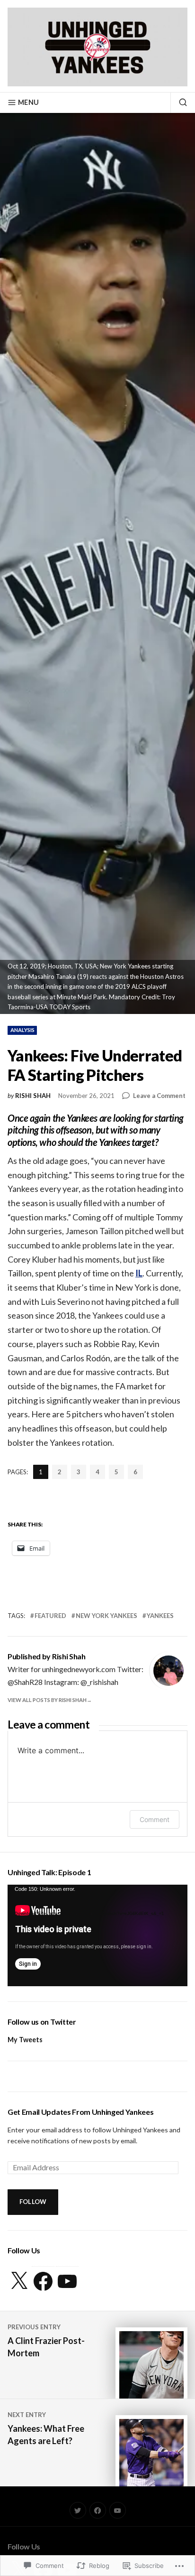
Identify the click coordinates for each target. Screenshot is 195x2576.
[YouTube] (67, 2281)
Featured (50, 1616)
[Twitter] (78, 2510)
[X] (19, 2281)
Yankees (160, 1616)
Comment (155, 1819)
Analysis (22, 1030)
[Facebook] (43, 2281)
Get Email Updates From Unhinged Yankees (81, 2112)
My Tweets (25, 2040)
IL (139, 1273)
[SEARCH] (179, 102)
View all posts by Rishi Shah (47, 1700)
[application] (97, 1935)
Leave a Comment (159, 1096)
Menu (28, 102)
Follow (33, 2202)
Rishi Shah (33, 1096)
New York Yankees (106, 1616)
